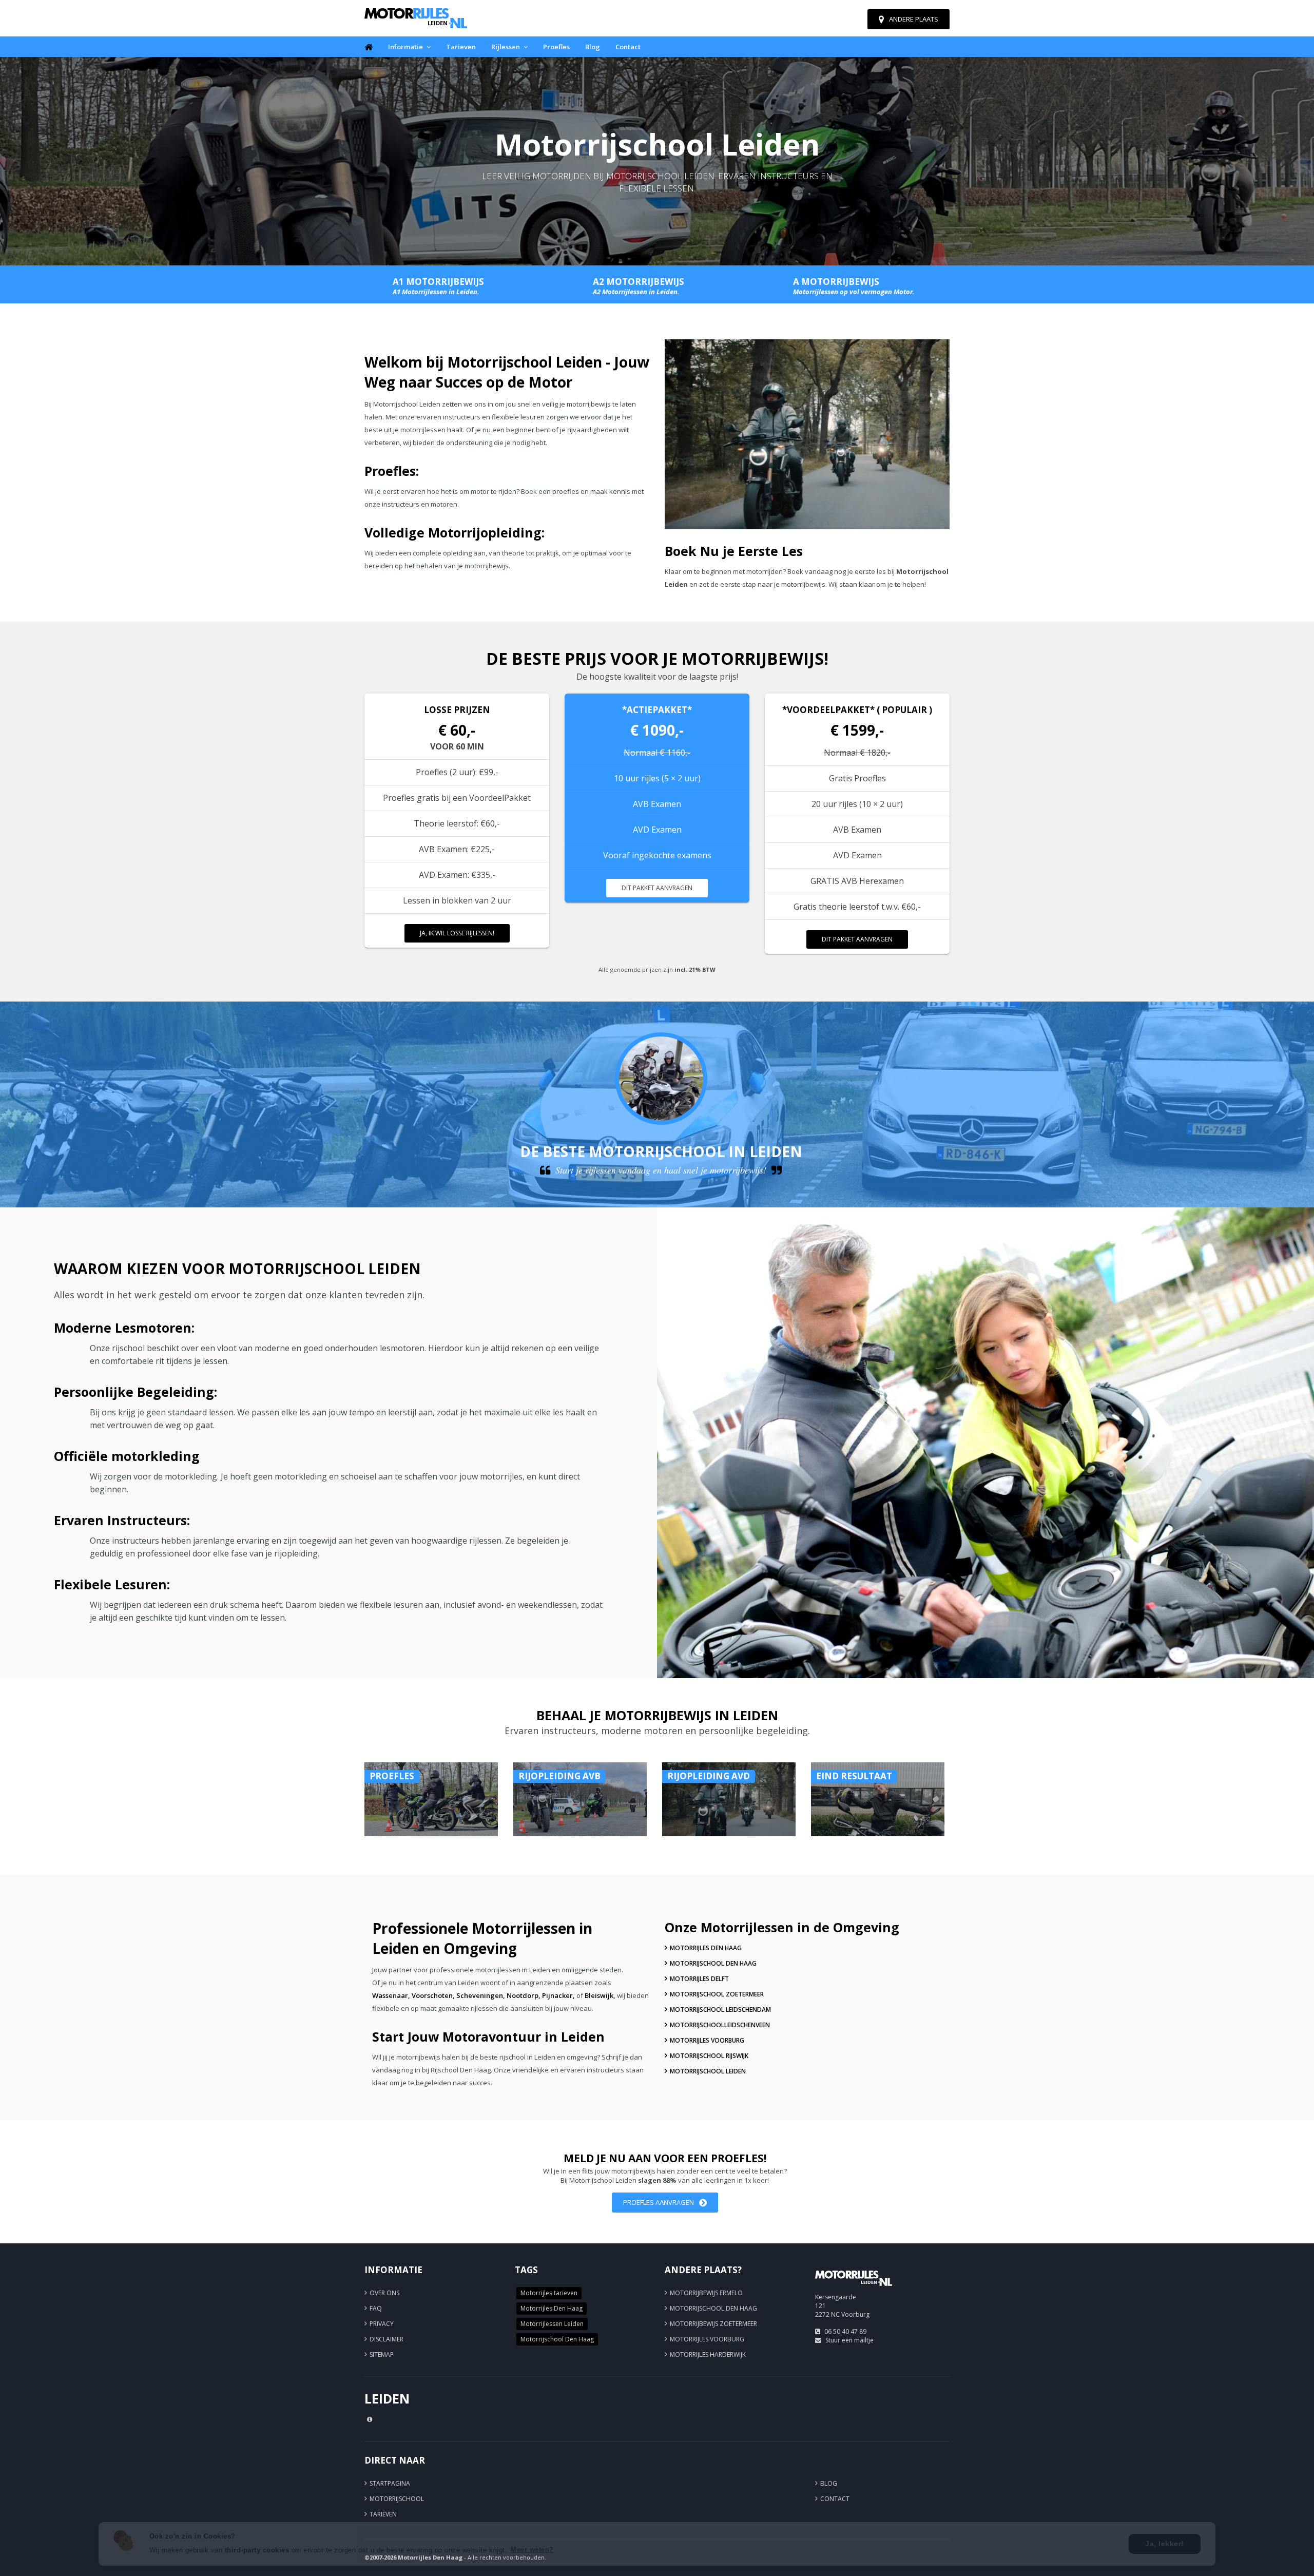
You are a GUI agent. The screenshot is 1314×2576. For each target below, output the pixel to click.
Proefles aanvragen (659, 2202)
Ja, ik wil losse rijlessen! (457, 933)
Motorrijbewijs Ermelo (706, 2293)
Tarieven (461, 47)
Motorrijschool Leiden (708, 2071)
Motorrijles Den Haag (706, 1948)
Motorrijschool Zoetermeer (717, 1994)
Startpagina (390, 2483)
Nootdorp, (524, 1995)
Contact (628, 47)
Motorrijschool (397, 2499)
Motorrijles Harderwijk (708, 2354)
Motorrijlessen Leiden (552, 2324)
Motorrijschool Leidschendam (720, 2010)
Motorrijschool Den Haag (713, 1963)
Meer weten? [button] (532, 2550)
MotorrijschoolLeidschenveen (720, 2025)
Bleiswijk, (600, 1995)
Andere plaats (914, 19)
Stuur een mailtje (849, 2340)
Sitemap (382, 2354)
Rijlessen (506, 47)
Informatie (405, 47)
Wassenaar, (391, 1995)
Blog (593, 47)
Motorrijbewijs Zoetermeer (713, 2324)
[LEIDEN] (854, 2290)
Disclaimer (387, 2339)
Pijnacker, (558, 1995)
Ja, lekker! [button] (1165, 2544)
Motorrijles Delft (699, 1979)
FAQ (376, 2308)
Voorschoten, (433, 1995)
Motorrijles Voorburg (707, 2040)
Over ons (384, 2293)
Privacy (382, 2324)
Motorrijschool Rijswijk (709, 2056)
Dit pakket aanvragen (657, 888)
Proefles (556, 47)
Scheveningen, (481, 1995)
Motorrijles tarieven (549, 2293)
